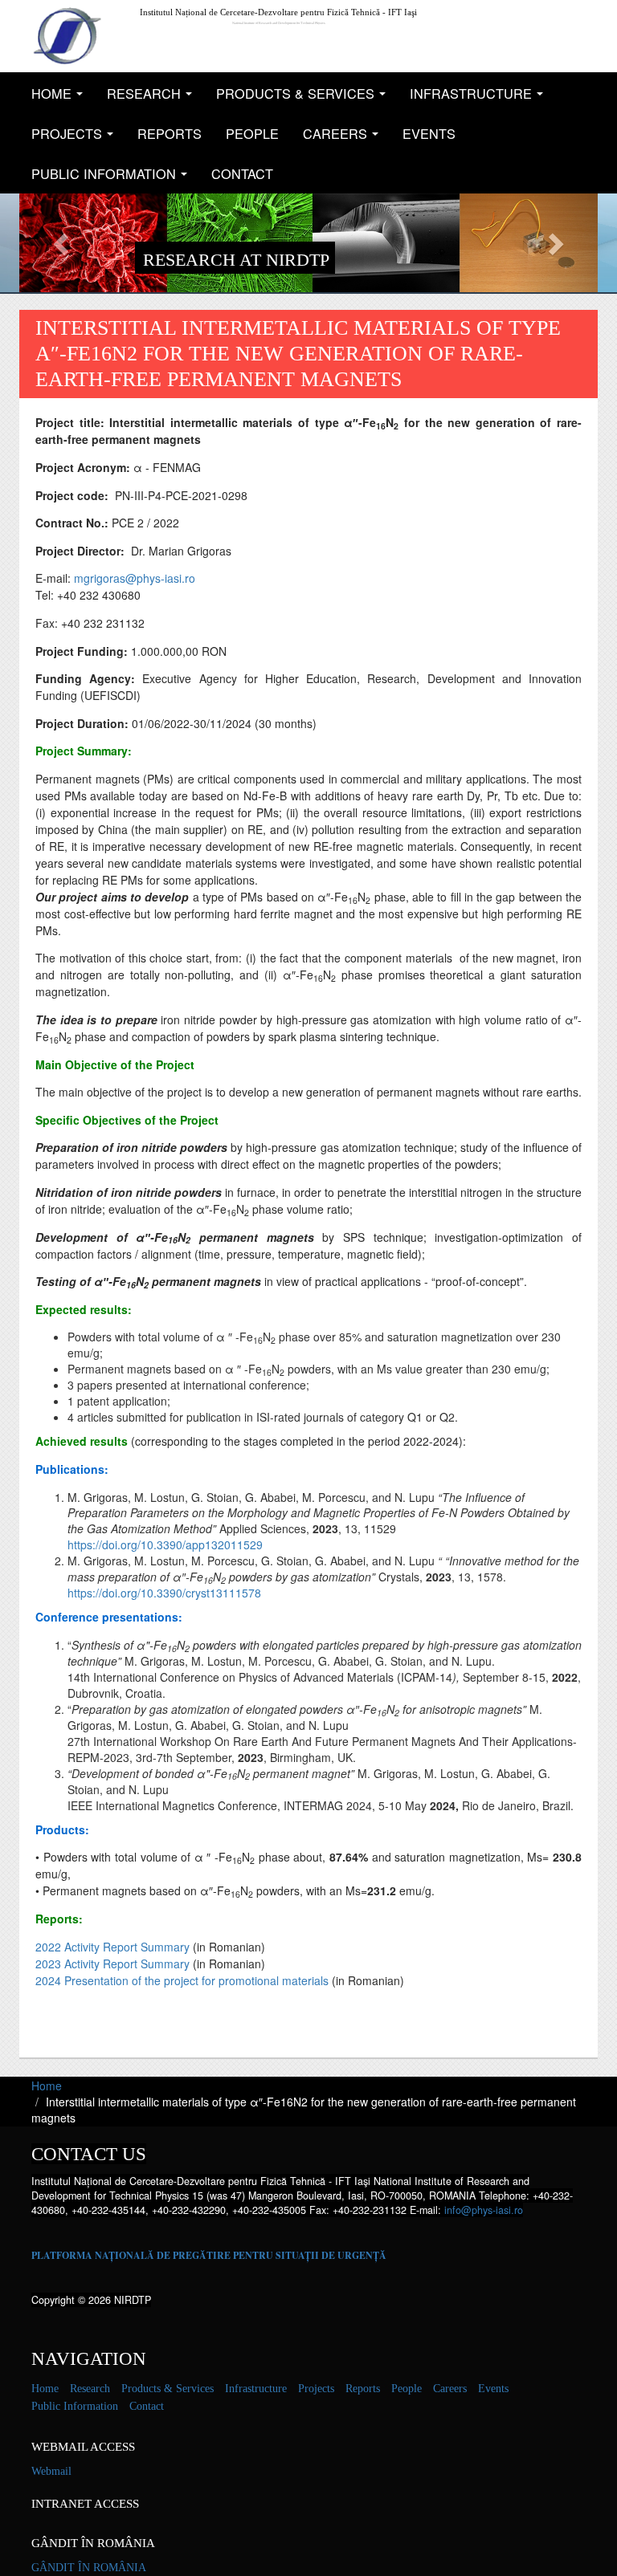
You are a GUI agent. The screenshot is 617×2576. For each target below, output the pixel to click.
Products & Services (305, 98)
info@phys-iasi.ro (484, 2210)
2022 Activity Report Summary (112, 1947)
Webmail (51, 2471)
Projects (77, 138)
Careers (345, 138)
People (252, 133)
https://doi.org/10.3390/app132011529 (165, 1544)
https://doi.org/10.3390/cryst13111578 (164, 1593)
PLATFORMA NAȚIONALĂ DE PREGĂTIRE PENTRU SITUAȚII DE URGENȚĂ (209, 2255)
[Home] (67, 36)
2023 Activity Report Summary (112, 1964)
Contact (242, 173)
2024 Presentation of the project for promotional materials (182, 1980)
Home (61, 98)
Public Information (114, 179)
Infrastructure (481, 98)
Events (429, 133)
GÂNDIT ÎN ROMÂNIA (89, 2568)
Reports (170, 133)
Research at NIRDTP (236, 260)
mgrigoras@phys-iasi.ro (135, 578)
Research (154, 98)
